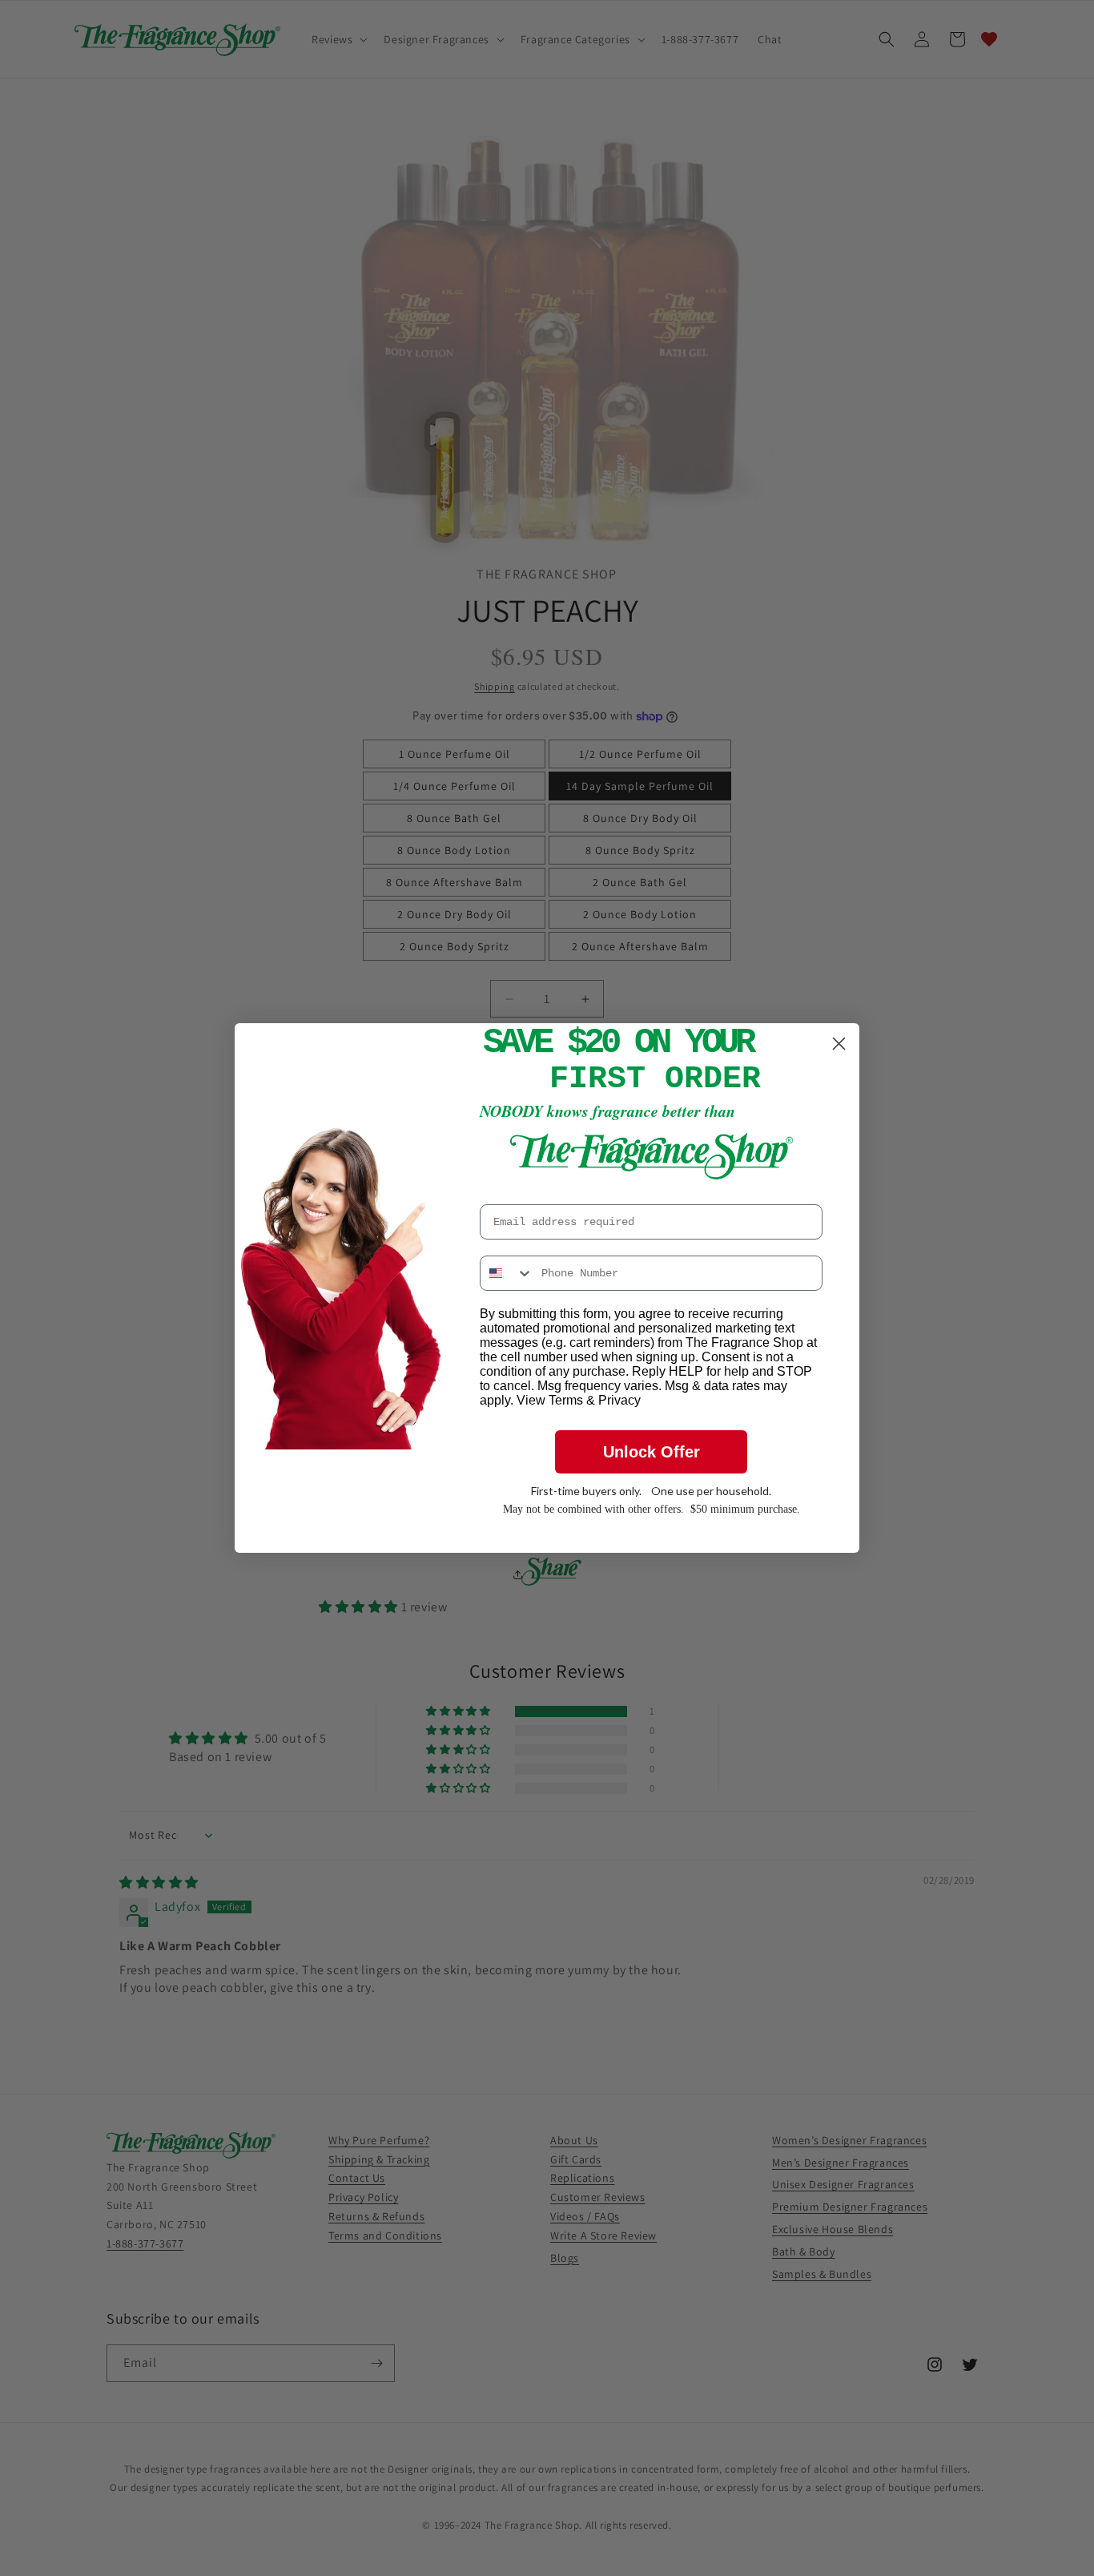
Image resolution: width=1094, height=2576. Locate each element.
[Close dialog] (839, 1044)
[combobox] (507, 1273)
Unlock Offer (652, 1452)
